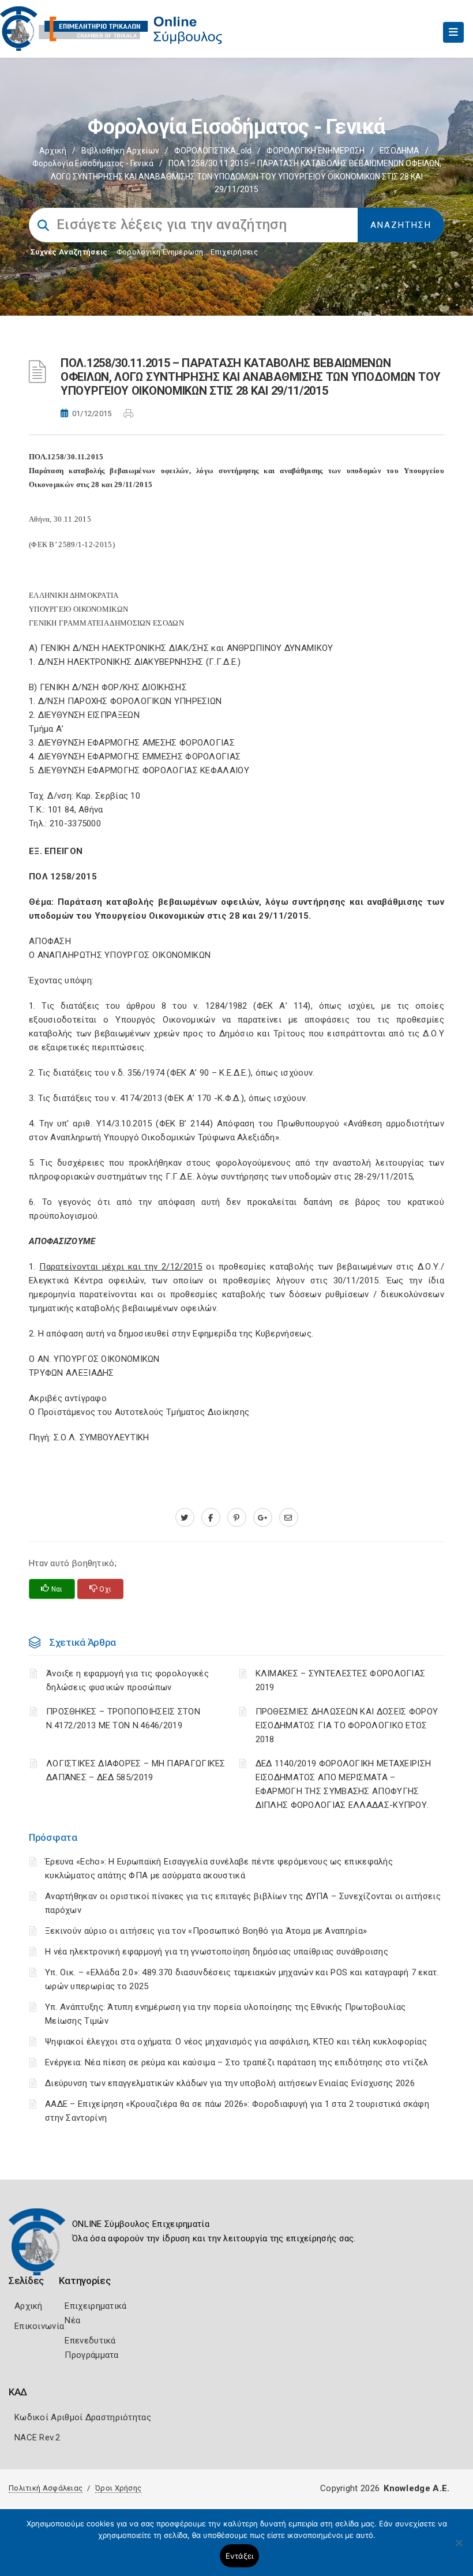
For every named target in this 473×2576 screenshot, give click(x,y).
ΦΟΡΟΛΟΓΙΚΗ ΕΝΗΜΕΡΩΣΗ (316, 151)
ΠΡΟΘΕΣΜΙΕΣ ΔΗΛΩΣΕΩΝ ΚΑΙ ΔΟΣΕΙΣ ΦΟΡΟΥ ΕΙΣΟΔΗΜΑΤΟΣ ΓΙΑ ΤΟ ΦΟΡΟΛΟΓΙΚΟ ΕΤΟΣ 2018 (347, 1725)
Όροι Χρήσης (118, 2488)
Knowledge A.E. (416, 2488)
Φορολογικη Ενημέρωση (160, 252)
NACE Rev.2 (37, 2438)
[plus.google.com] (263, 1518)
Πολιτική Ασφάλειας (46, 2488)
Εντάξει (240, 2556)
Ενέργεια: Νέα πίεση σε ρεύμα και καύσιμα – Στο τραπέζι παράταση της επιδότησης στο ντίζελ (237, 2062)
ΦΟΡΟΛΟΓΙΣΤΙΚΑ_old (213, 151)
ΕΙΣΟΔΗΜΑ (399, 151)
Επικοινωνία (39, 2326)
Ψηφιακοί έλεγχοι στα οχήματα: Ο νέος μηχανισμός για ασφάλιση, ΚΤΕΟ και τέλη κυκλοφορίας (236, 2042)
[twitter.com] (185, 1518)
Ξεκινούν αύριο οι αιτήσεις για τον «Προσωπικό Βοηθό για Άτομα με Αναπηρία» (206, 1931)
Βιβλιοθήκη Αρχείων (120, 151)
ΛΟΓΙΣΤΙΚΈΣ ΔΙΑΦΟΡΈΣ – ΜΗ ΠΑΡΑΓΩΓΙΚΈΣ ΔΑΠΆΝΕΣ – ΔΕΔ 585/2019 (136, 1770)
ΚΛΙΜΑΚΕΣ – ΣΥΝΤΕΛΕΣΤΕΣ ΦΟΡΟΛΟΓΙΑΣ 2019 (341, 1680)
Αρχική (53, 151)
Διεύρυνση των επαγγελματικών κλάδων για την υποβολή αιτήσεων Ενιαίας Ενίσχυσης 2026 (230, 2083)
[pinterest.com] (237, 1518)
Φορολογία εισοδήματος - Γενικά (93, 163)
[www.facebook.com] (211, 1518)
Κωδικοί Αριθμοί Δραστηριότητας (83, 2417)
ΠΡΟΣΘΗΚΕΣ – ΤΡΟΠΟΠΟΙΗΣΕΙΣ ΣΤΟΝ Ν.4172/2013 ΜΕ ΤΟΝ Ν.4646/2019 (123, 1718)
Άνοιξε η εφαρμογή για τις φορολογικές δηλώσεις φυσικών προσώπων (127, 1680)
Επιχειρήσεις (234, 252)
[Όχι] (459, 2548)
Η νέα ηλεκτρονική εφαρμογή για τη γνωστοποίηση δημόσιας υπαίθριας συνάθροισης (217, 1952)
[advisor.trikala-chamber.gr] (289, 1518)
